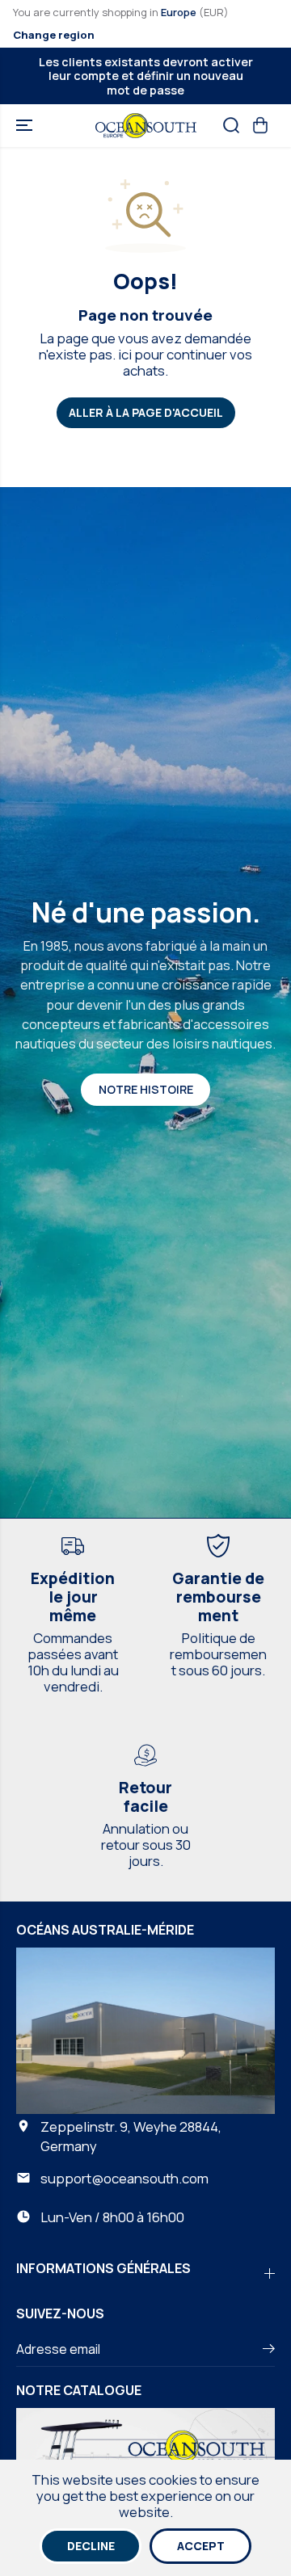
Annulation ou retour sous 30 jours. (146, 1845)
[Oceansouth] (146, 126)
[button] (26, 126)
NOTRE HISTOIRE (146, 1089)
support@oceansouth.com (124, 2178)
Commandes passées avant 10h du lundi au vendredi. (73, 1662)
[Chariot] (260, 125)
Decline (91, 2546)
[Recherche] (231, 125)
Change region (54, 35)
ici (125, 354)
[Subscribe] (269, 2351)
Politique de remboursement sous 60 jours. (218, 1654)
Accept (201, 2546)
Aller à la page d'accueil (146, 412)
